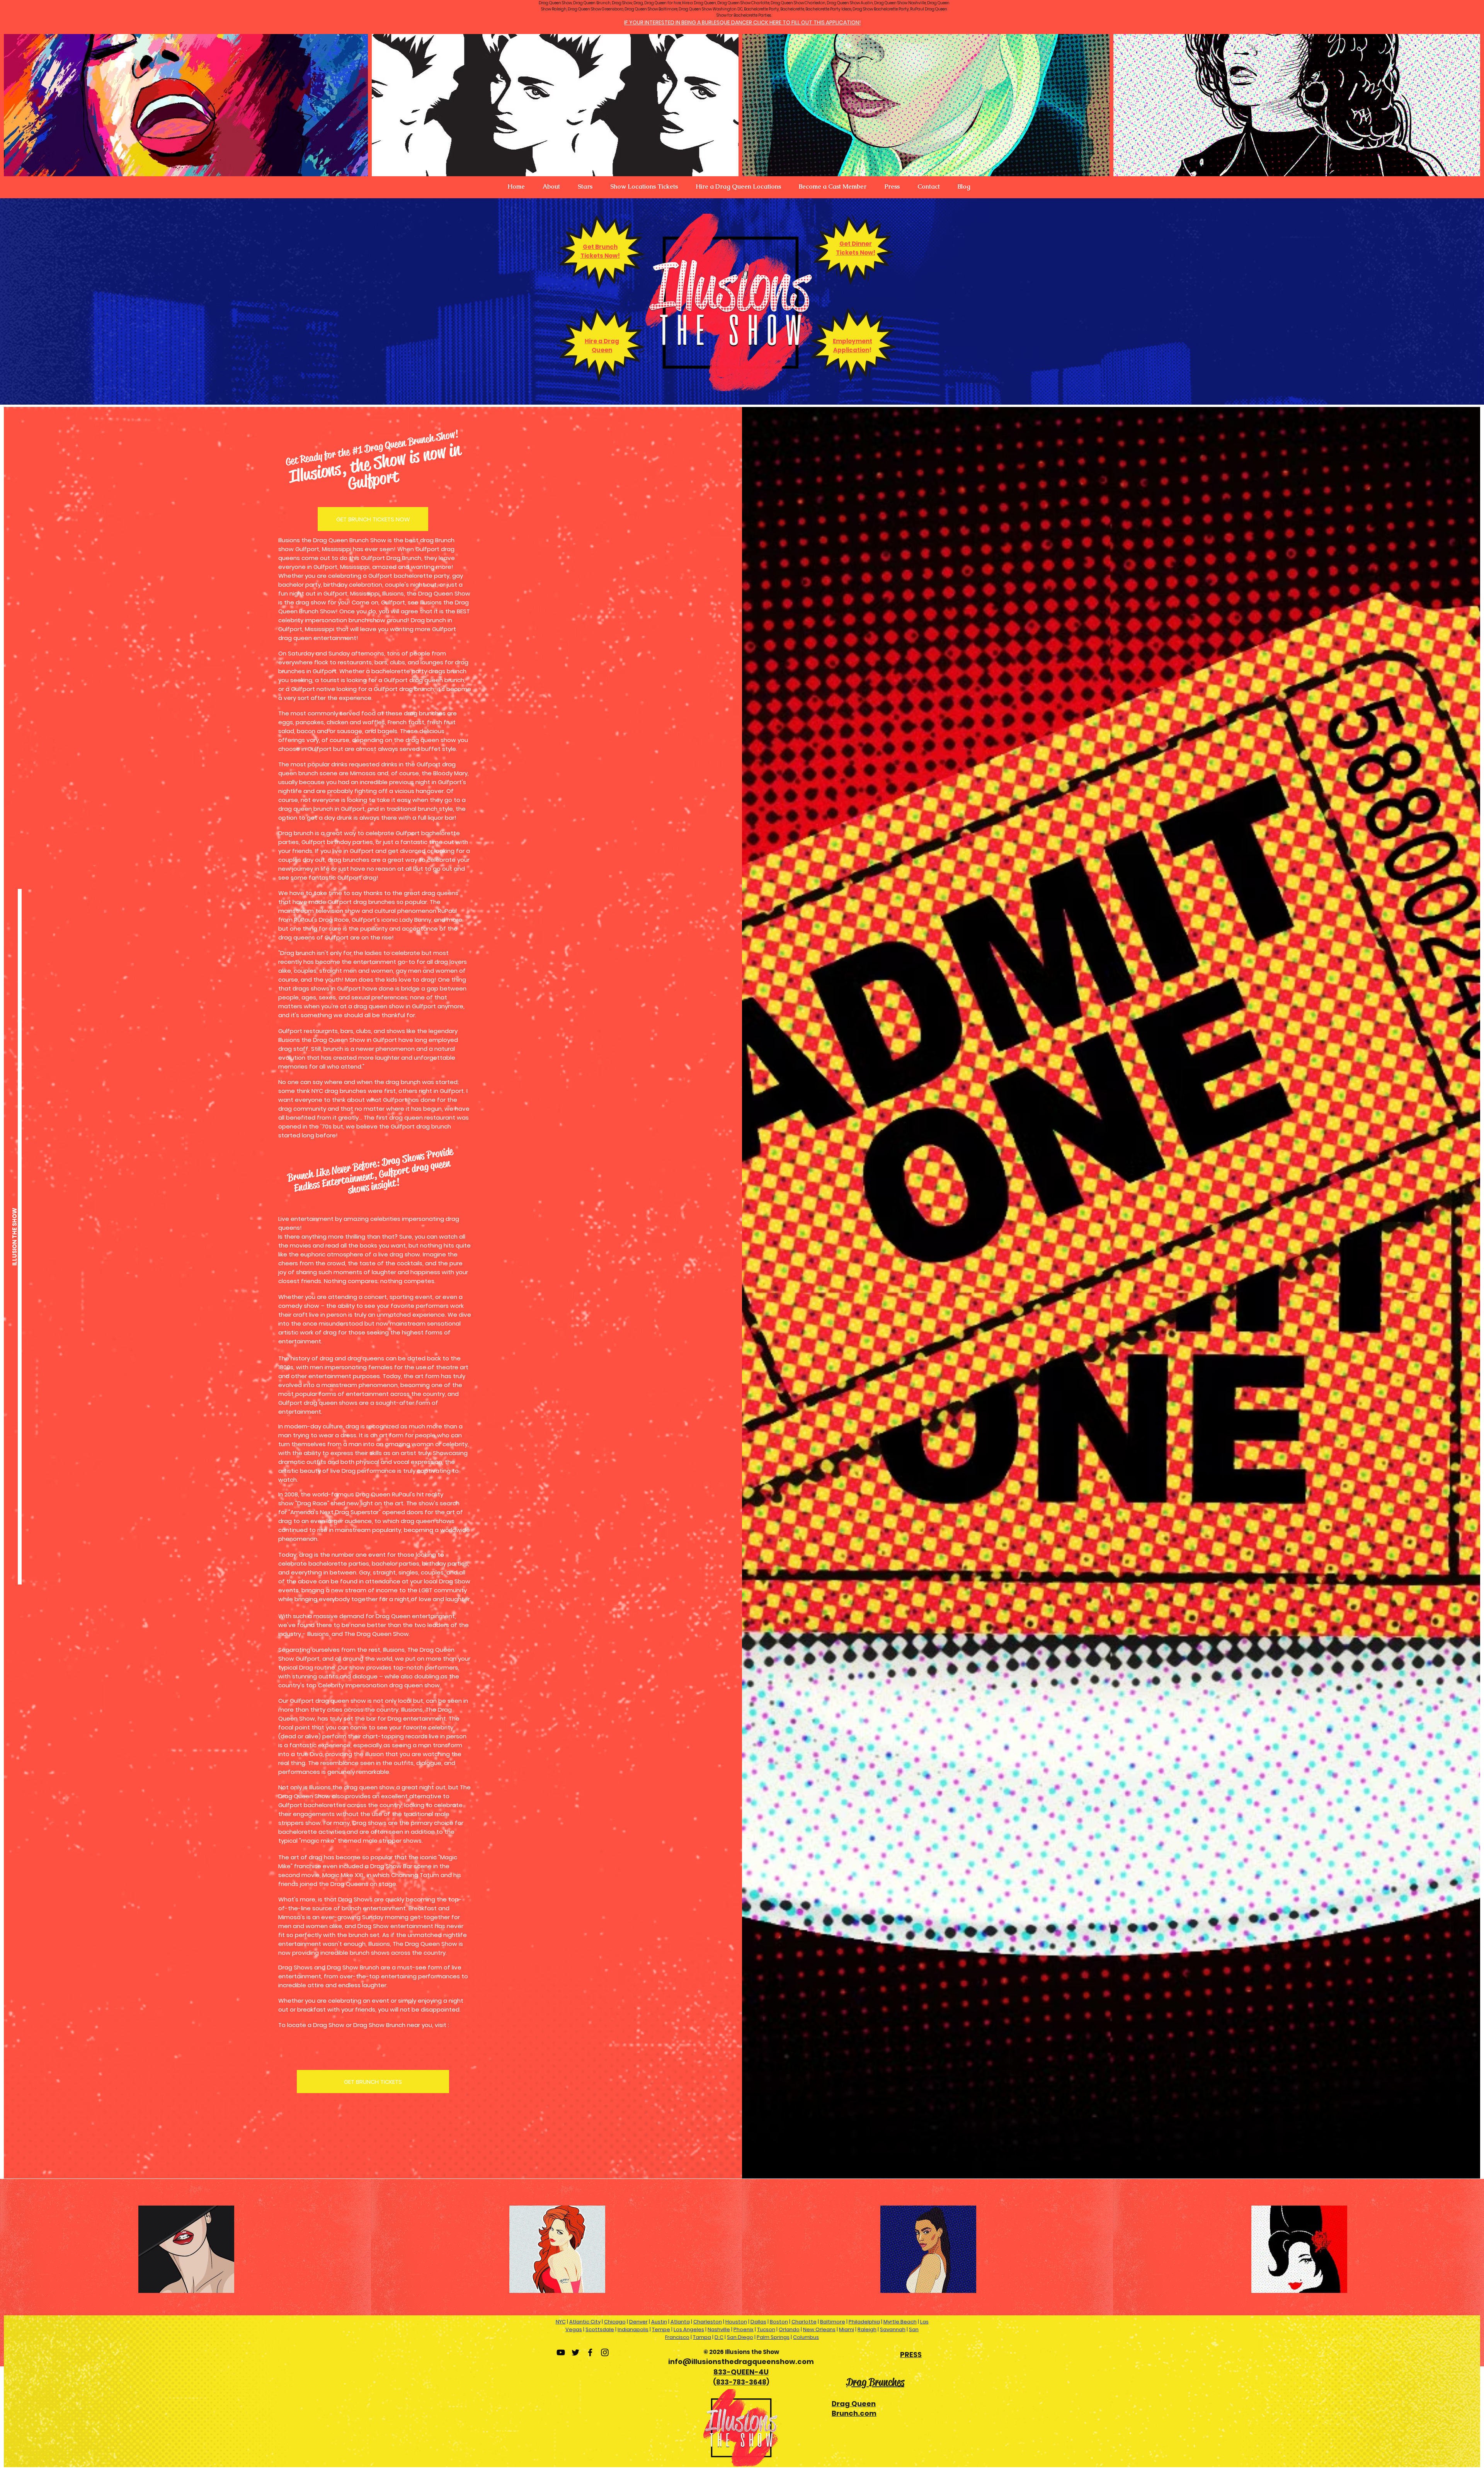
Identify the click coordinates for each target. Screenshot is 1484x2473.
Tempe (661, 2329)
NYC (561, 2322)
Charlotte (804, 2322)
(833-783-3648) (741, 2382)
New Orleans (819, 2329)
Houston (736, 2322)
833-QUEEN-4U (741, 2372)
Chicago (615, 2322)
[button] (551, 187)
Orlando (789, 2329)
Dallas (758, 2322)
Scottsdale (600, 2329)
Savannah (893, 2329)
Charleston (708, 2322)
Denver (638, 2322)
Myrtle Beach (900, 2322)
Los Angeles (689, 2329)
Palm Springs (773, 2337)
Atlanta (680, 2322)
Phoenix (744, 2329)
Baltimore (833, 2322)
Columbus (806, 2337)
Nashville (719, 2329)
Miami (847, 2329)
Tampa (702, 2337)
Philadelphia (864, 2322)
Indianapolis (633, 2329)
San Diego (740, 2337)
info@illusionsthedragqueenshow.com (741, 2362)
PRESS (911, 2355)
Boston (779, 2322)
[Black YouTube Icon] (561, 2352)
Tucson (766, 2329)
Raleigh (867, 2329)
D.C (719, 2337)
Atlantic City (585, 2322)
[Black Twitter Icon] (575, 2352)
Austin (659, 2322)
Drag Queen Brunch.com (854, 2408)
